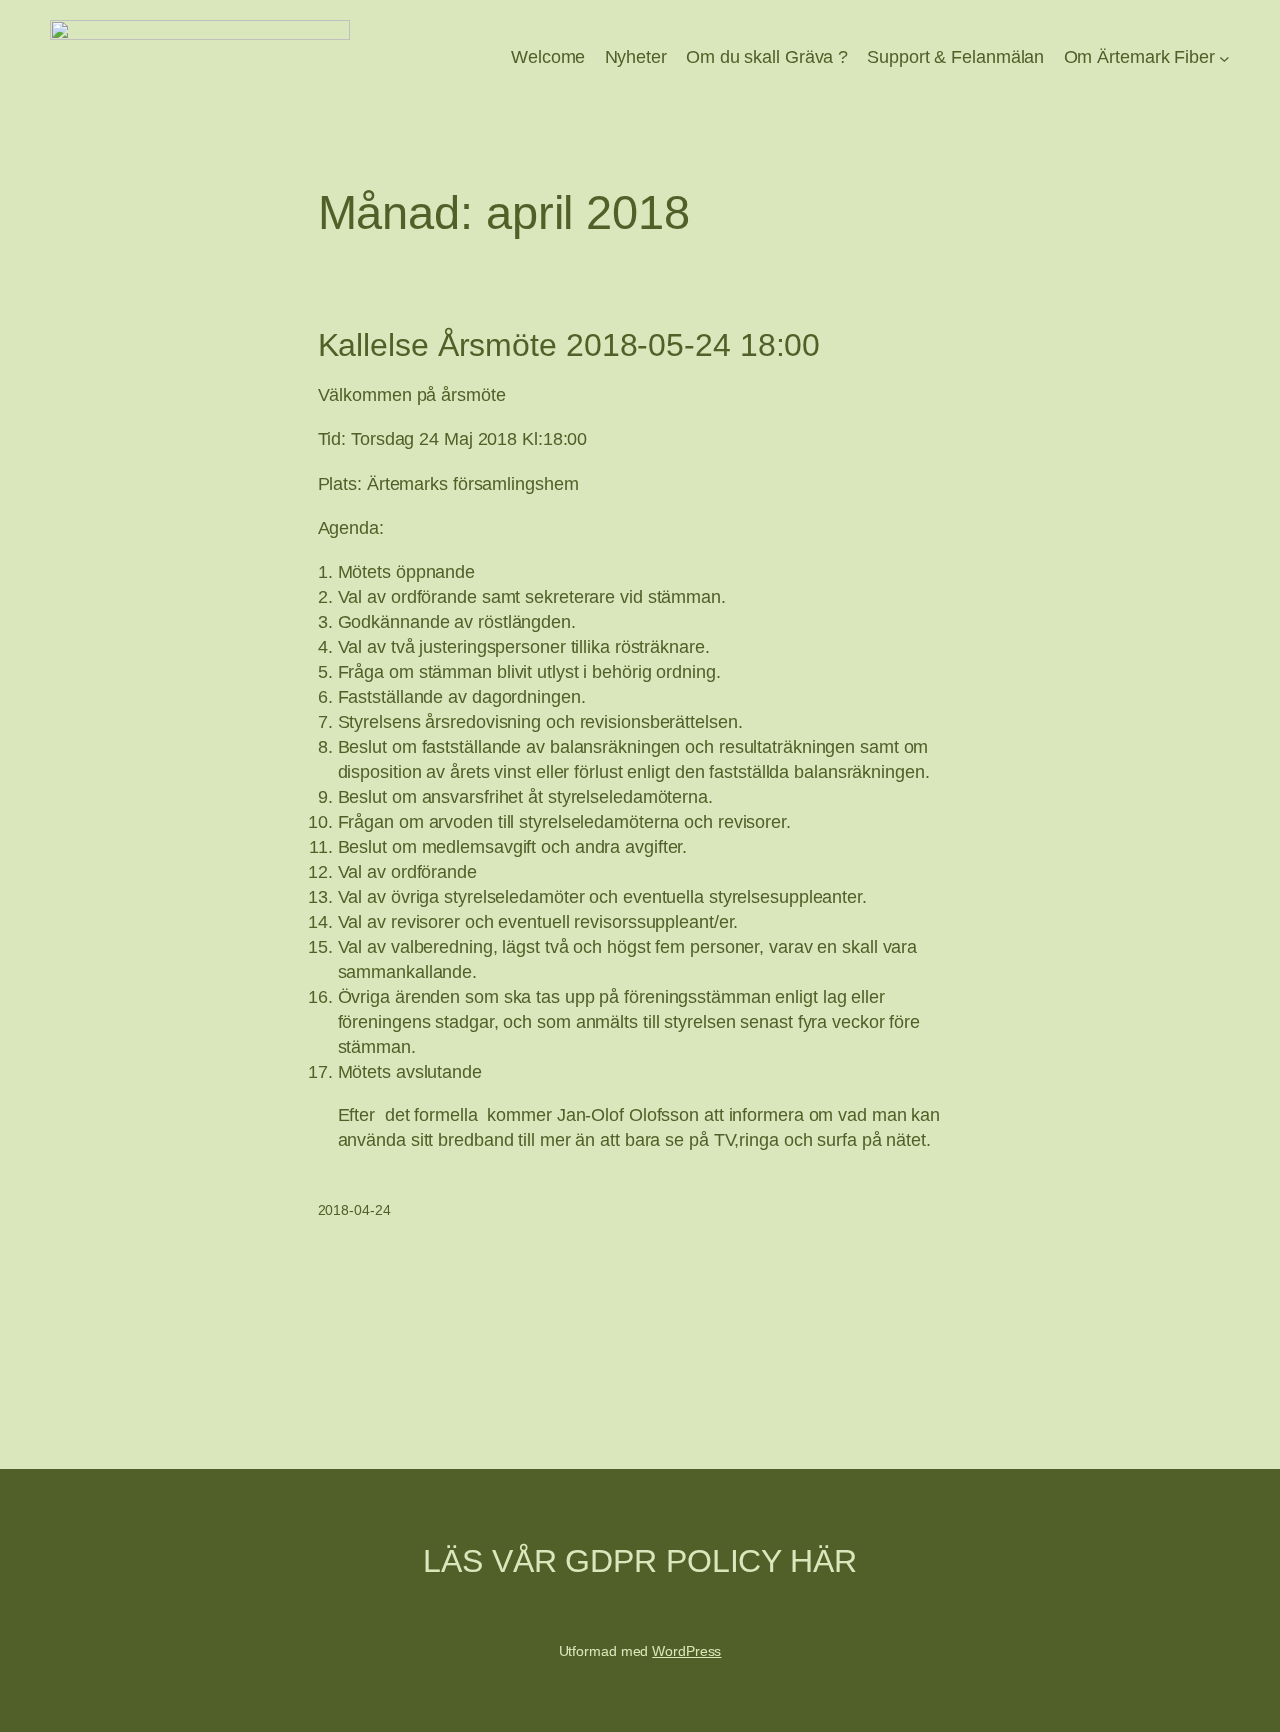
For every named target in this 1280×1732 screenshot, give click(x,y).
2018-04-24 (354, 1210)
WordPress (686, 1651)
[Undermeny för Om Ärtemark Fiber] (1224, 58)
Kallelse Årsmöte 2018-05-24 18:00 (569, 345)
